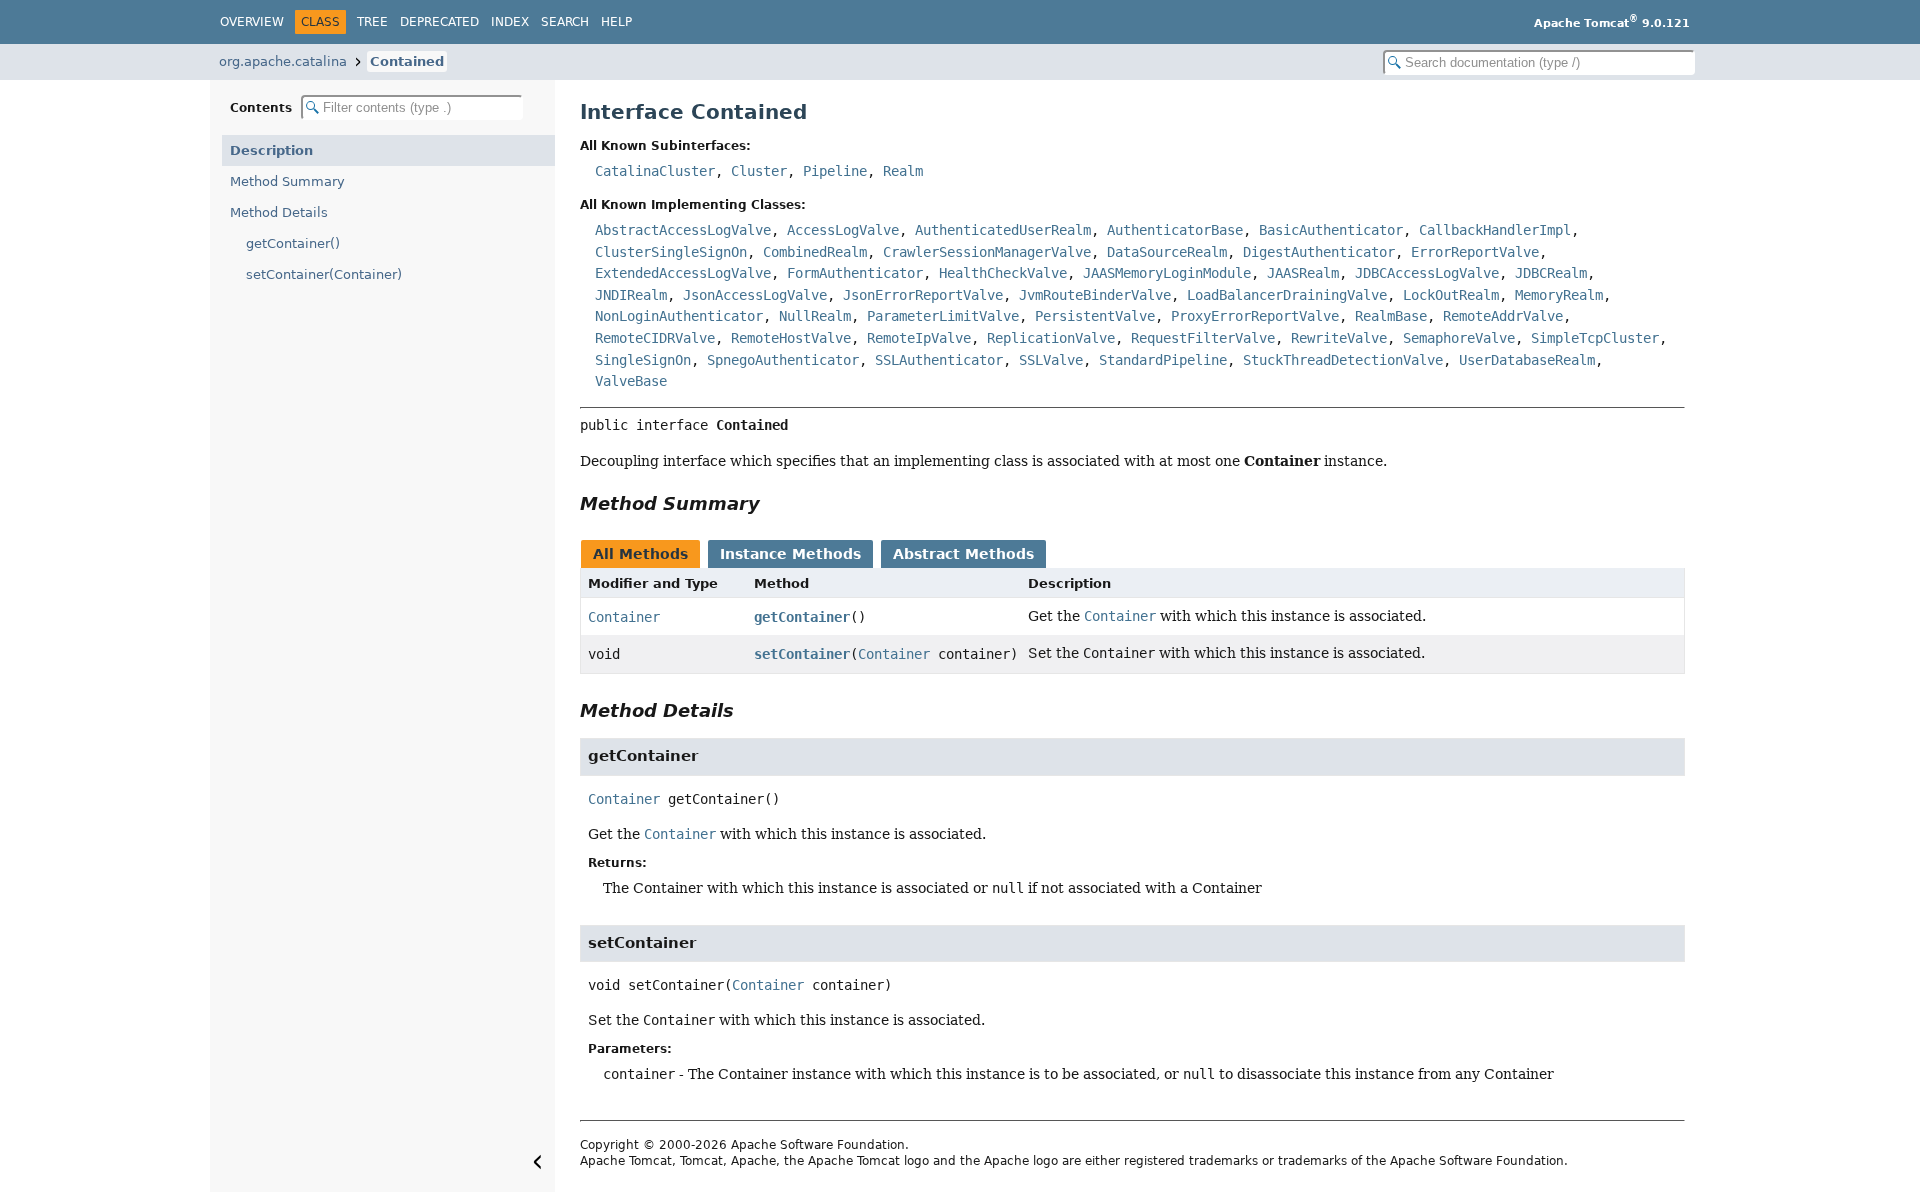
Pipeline (835, 171)
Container (624, 617)
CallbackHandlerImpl (1495, 230)
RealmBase (1391, 316)
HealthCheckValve (1003, 273)
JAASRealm (1303, 273)
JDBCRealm (1551, 273)
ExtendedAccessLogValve (683, 273)
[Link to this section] (774, 503)
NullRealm (815, 316)
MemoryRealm (1559, 295)
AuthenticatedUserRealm (1003, 230)
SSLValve (1051, 360)
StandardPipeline (1163, 360)
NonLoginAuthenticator (679, 316)
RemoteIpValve (919, 338)
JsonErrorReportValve (923, 295)
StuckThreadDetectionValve (1343, 360)
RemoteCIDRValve (655, 338)
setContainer (802, 654)
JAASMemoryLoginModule (1167, 273)
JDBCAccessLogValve (1427, 273)
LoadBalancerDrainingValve (1287, 295)
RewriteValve (1339, 338)
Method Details (279, 212)
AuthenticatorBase (1175, 230)
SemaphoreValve (1459, 338)
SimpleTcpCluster (1595, 338)
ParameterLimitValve (943, 316)
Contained (407, 61)
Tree (372, 22)
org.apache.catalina (283, 61)
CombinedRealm (815, 252)
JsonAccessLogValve (755, 295)
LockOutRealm (1451, 295)
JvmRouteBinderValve (1095, 295)
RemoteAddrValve (1503, 316)
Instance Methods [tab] (790, 554)
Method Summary (287, 181)
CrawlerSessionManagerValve (987, 252)
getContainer (802, 617)
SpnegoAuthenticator (783, 360)
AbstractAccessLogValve (683, 230)
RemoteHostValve (791, 338)
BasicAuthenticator (1331, 230)
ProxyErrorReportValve (1255, 316)
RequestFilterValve (1203, 338)
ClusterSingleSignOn (671, 252)
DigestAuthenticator (1319, 252)
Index (510, 22)
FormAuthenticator (855, 273)
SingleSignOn (643, 360)
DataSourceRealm (1167, 252)
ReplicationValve (1051, 338)
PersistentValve (1095, 316)
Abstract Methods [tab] (963, 554)
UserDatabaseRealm (1527, 360)
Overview (252, 22)
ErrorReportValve (1475, 252)
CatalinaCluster (655, 171)
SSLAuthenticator (939, 360)
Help (616, 22)
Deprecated (439, 22)
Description (271, 150)
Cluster (759, 171)
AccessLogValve (843, 230)
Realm (903, 171)
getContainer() (293, 243)
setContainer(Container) (324, 274)
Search (565, 22)
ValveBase (631, 381)
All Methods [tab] (640, 554)
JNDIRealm (631, 295)
